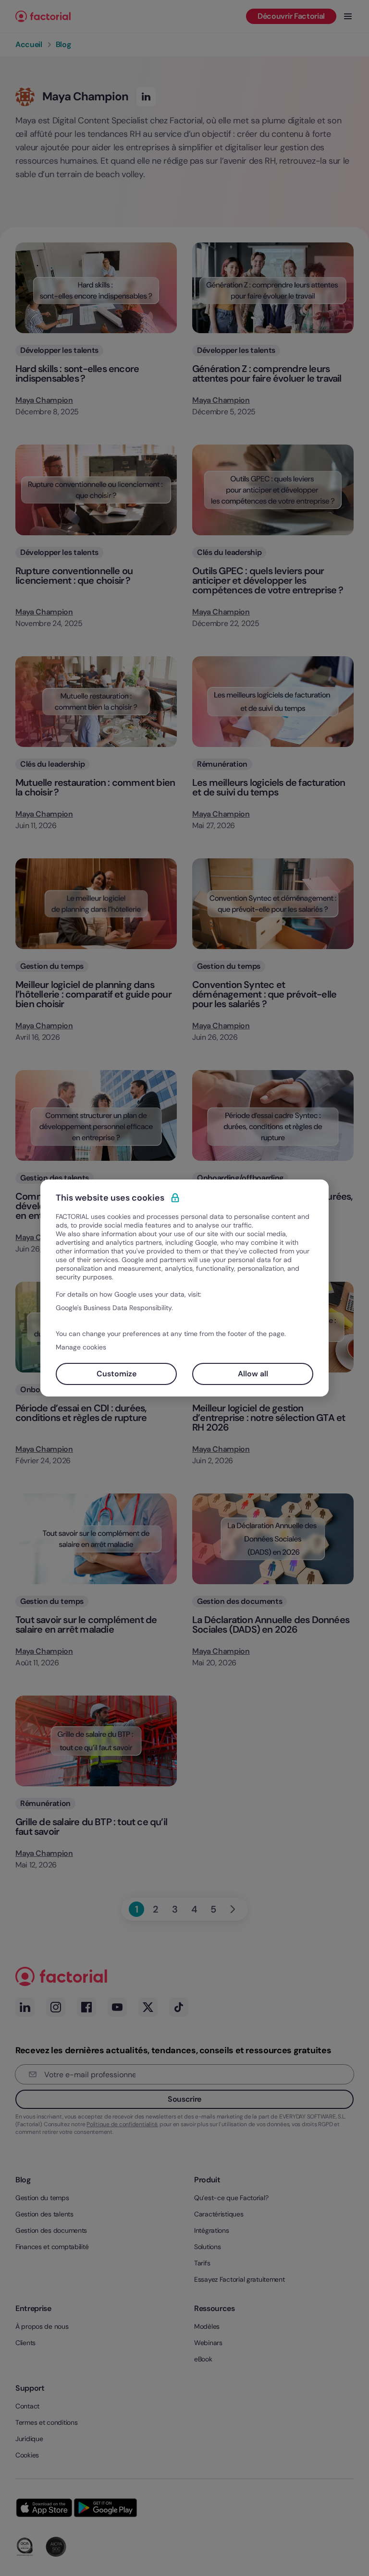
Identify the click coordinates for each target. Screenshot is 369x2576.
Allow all (253, 1374)
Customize (117, 1374)
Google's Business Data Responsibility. (114, 1308)
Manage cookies (81, 1347)
